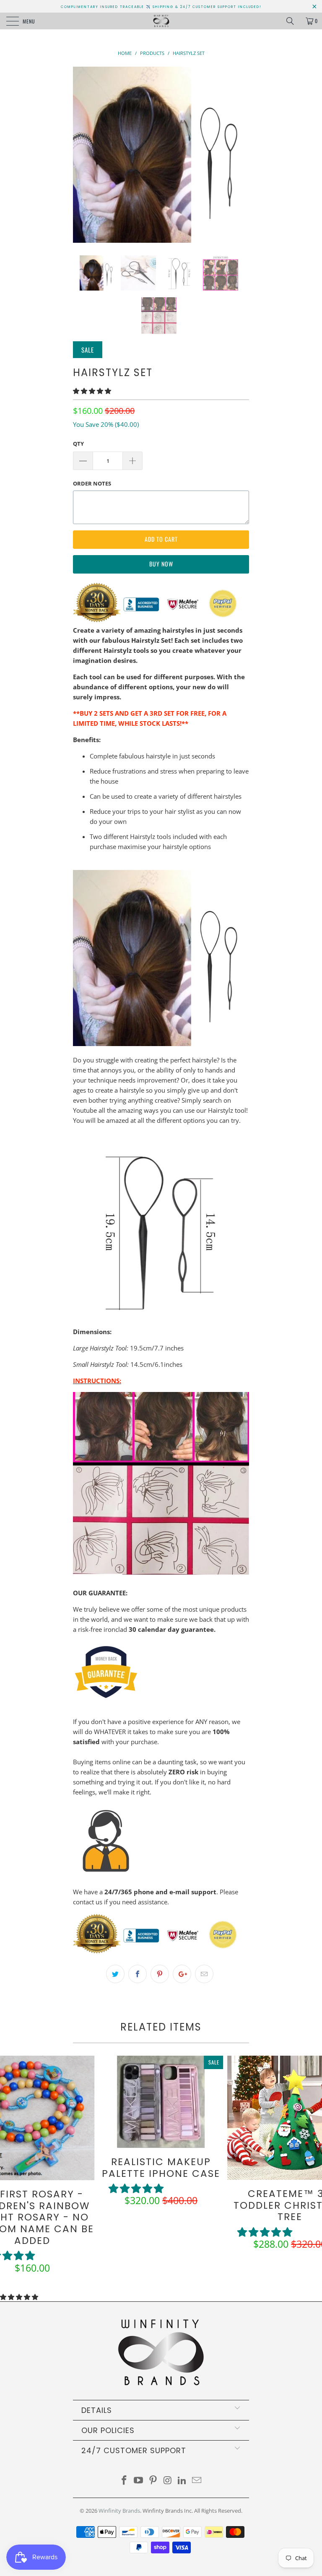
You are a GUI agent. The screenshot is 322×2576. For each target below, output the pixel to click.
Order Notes (92, 483)
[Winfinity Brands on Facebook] (124, 2481)
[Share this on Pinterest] (160, 1974)
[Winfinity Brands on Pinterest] (153, 2481)
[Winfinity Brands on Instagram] (168, 2481)
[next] (240, 155)
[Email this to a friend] (204, 1974)
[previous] (82, 155)
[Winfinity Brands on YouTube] (139, 2481)
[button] (92, 391)
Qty (78, 444)
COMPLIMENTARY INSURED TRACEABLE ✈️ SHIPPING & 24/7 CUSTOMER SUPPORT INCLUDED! (161, 7)
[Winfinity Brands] (161, 21)
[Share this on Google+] (182, 1974)
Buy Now (161, 564)
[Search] (293, 21)
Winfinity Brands (119, 2511)
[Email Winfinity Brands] (197, 2481)
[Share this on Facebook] (138, 1974)
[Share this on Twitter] (115, 1974)
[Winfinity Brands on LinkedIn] (182, 2481)
